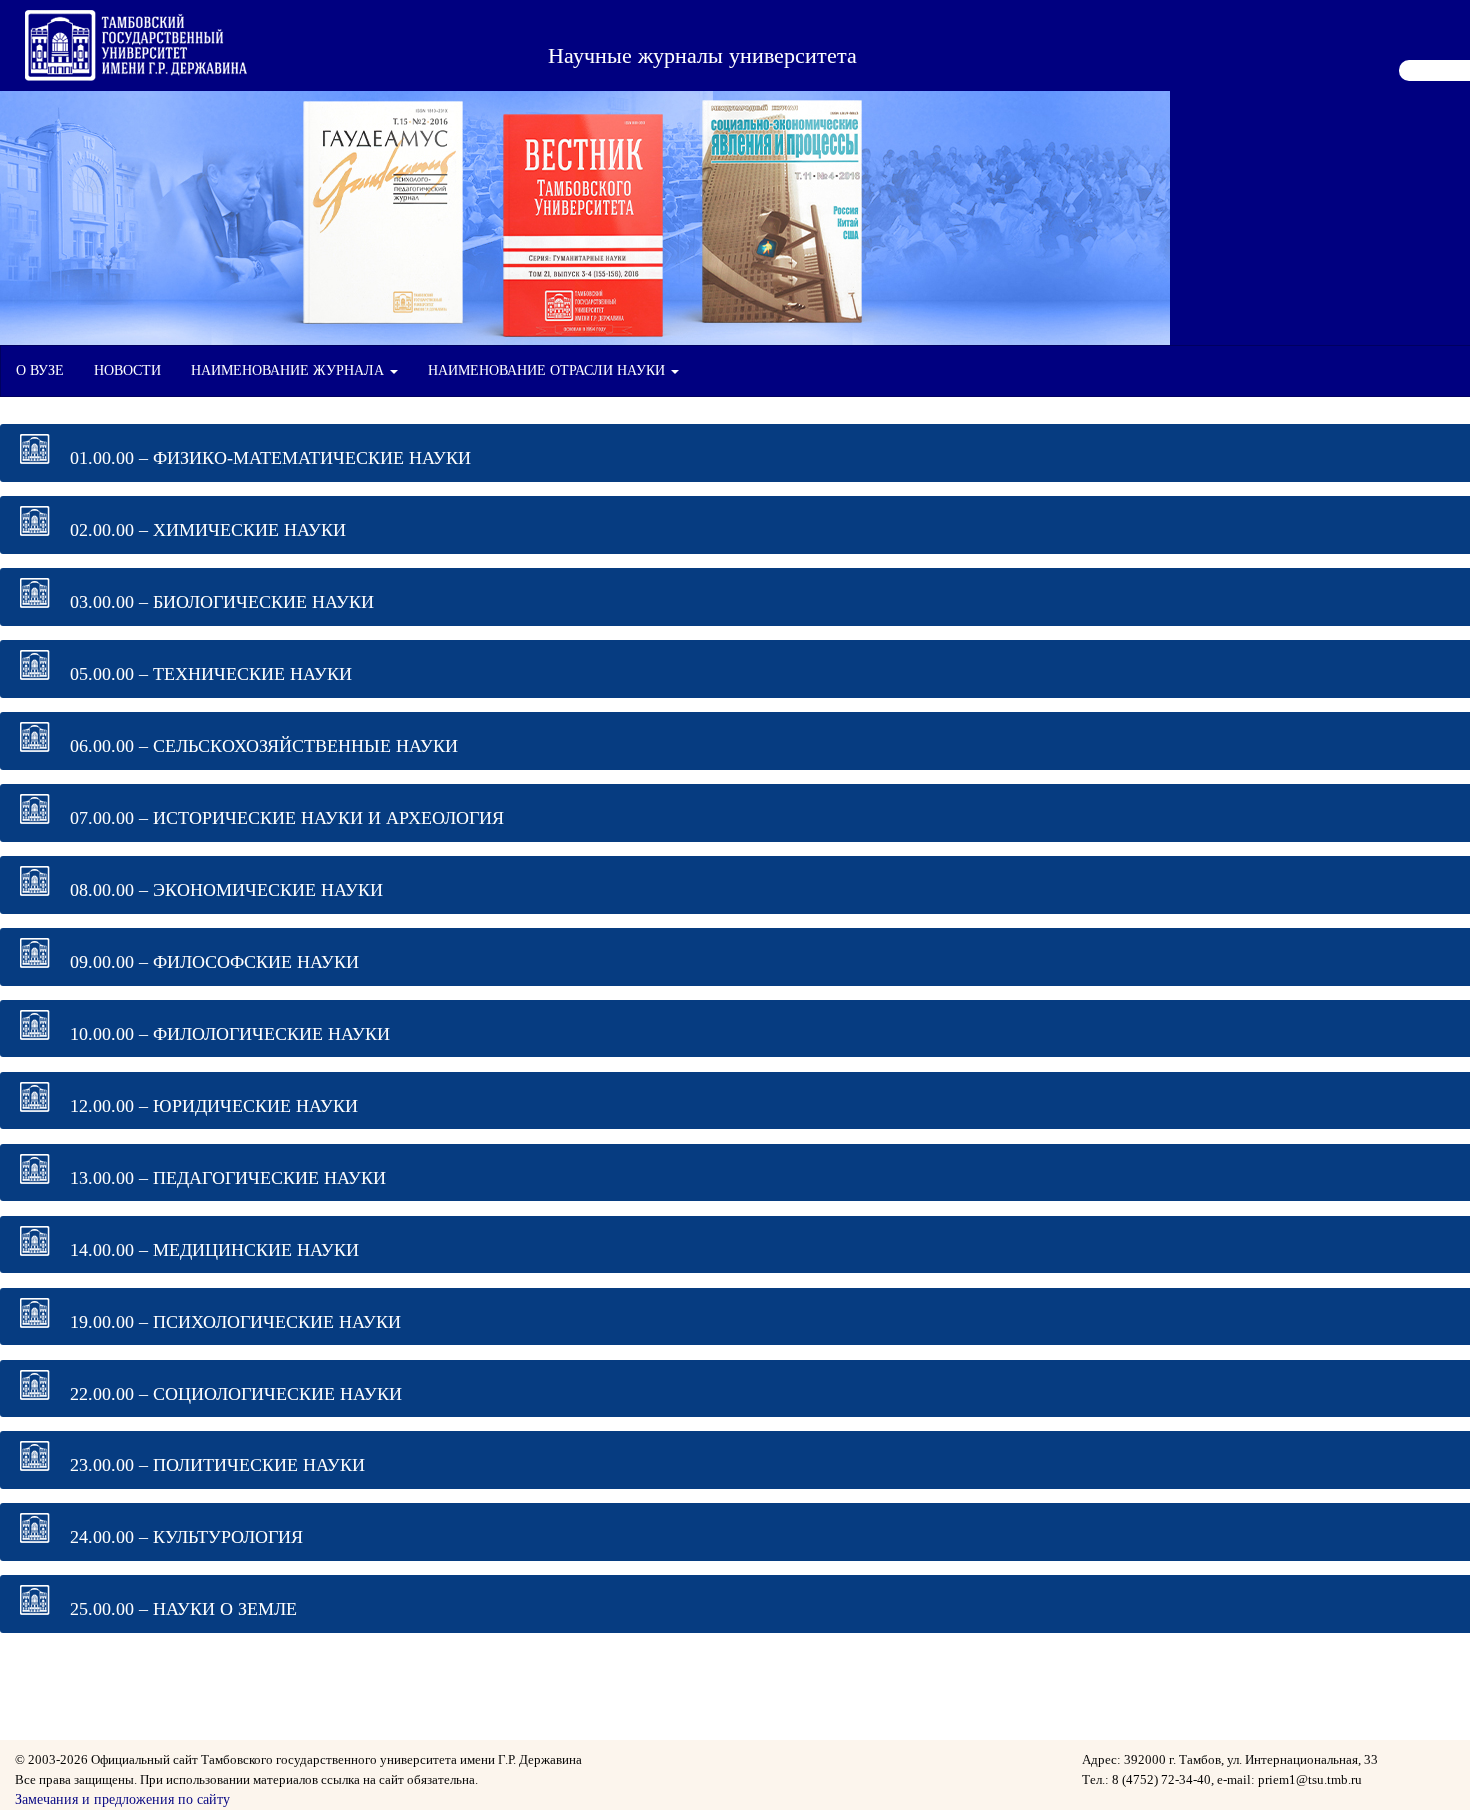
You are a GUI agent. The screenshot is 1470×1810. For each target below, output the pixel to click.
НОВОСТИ (127, 370)
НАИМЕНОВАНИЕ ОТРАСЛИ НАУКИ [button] (548, 370)
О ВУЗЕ (40, 370)
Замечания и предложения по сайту (122, 1799)
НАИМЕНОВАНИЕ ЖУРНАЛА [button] (289, 370)
